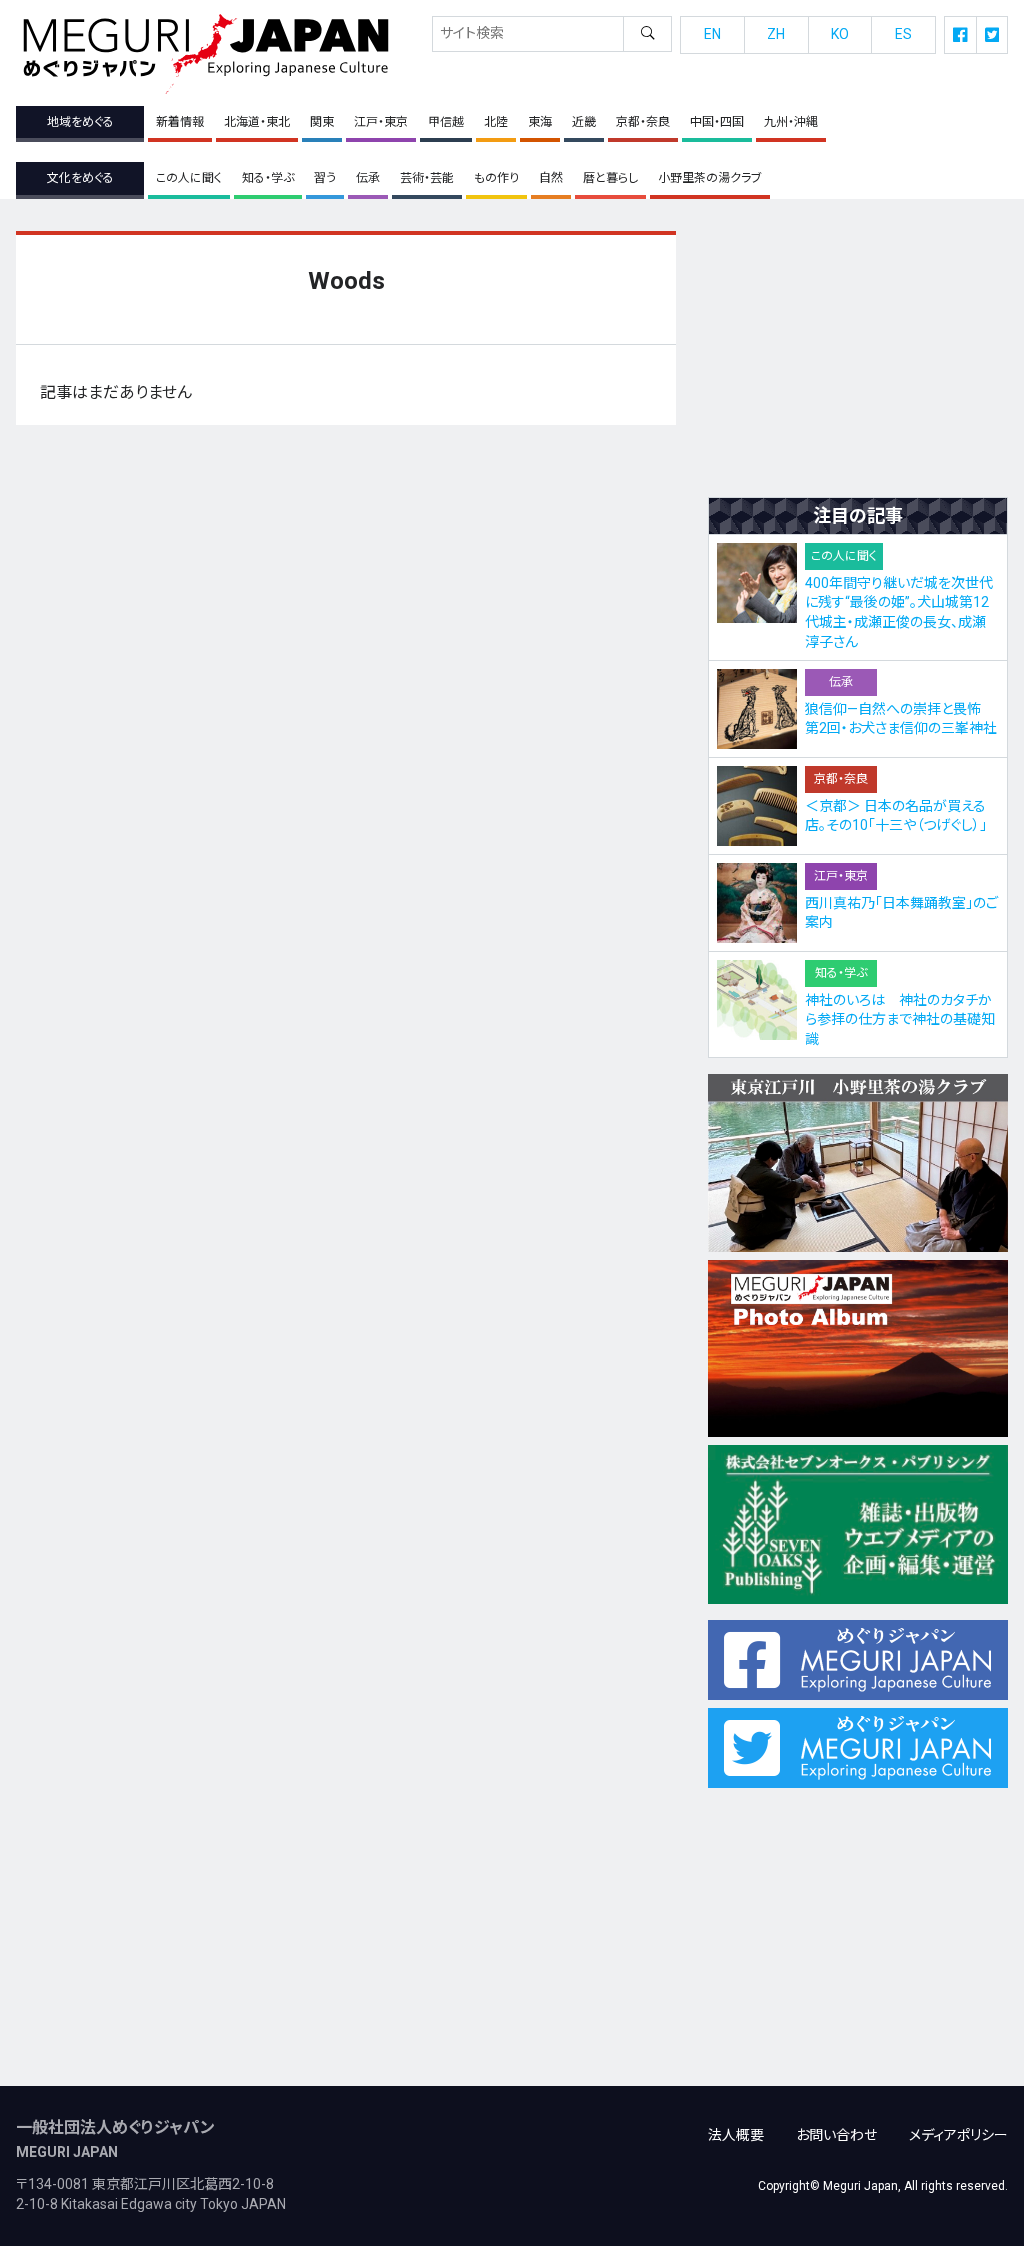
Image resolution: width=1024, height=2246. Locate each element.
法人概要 (736, 2135)
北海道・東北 (257, 122)
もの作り (496, 178)
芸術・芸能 (427, 178)
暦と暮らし (610, 178)
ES (903, 34)
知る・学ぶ (268, 178)
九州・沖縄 (791, 122)
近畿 (584, 122)
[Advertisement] (858, 356)
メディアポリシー (958, 2135)
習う (325, 178)
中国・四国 (717, 122)
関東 (322, 122)
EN (712, 34)
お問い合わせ (836, 2135)
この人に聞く (189, 178)
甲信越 (446, 122)
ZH (776, 34)
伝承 (368, 178)
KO (840, 34)
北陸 (496, 122)
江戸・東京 (381, 122)
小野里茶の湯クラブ (710, 178)
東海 (540, 122)
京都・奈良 (643, 122)
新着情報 (180, 122)
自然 (551, 178)
